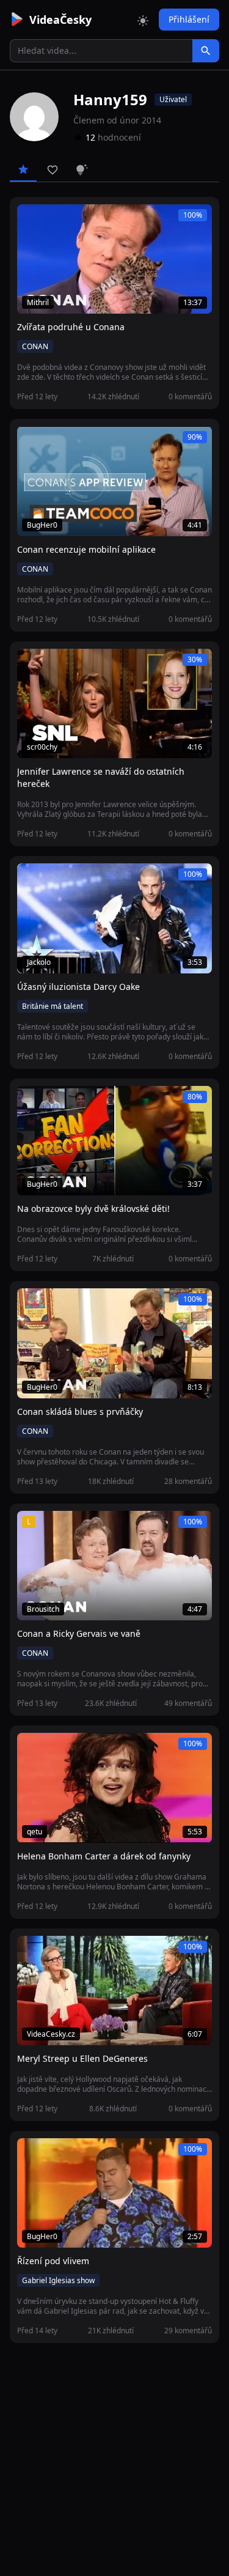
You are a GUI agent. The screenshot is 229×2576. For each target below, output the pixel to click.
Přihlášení (189, 19)
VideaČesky (60, 20)
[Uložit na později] (54, 220)
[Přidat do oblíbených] (32, 220)
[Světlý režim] (143, 20)
